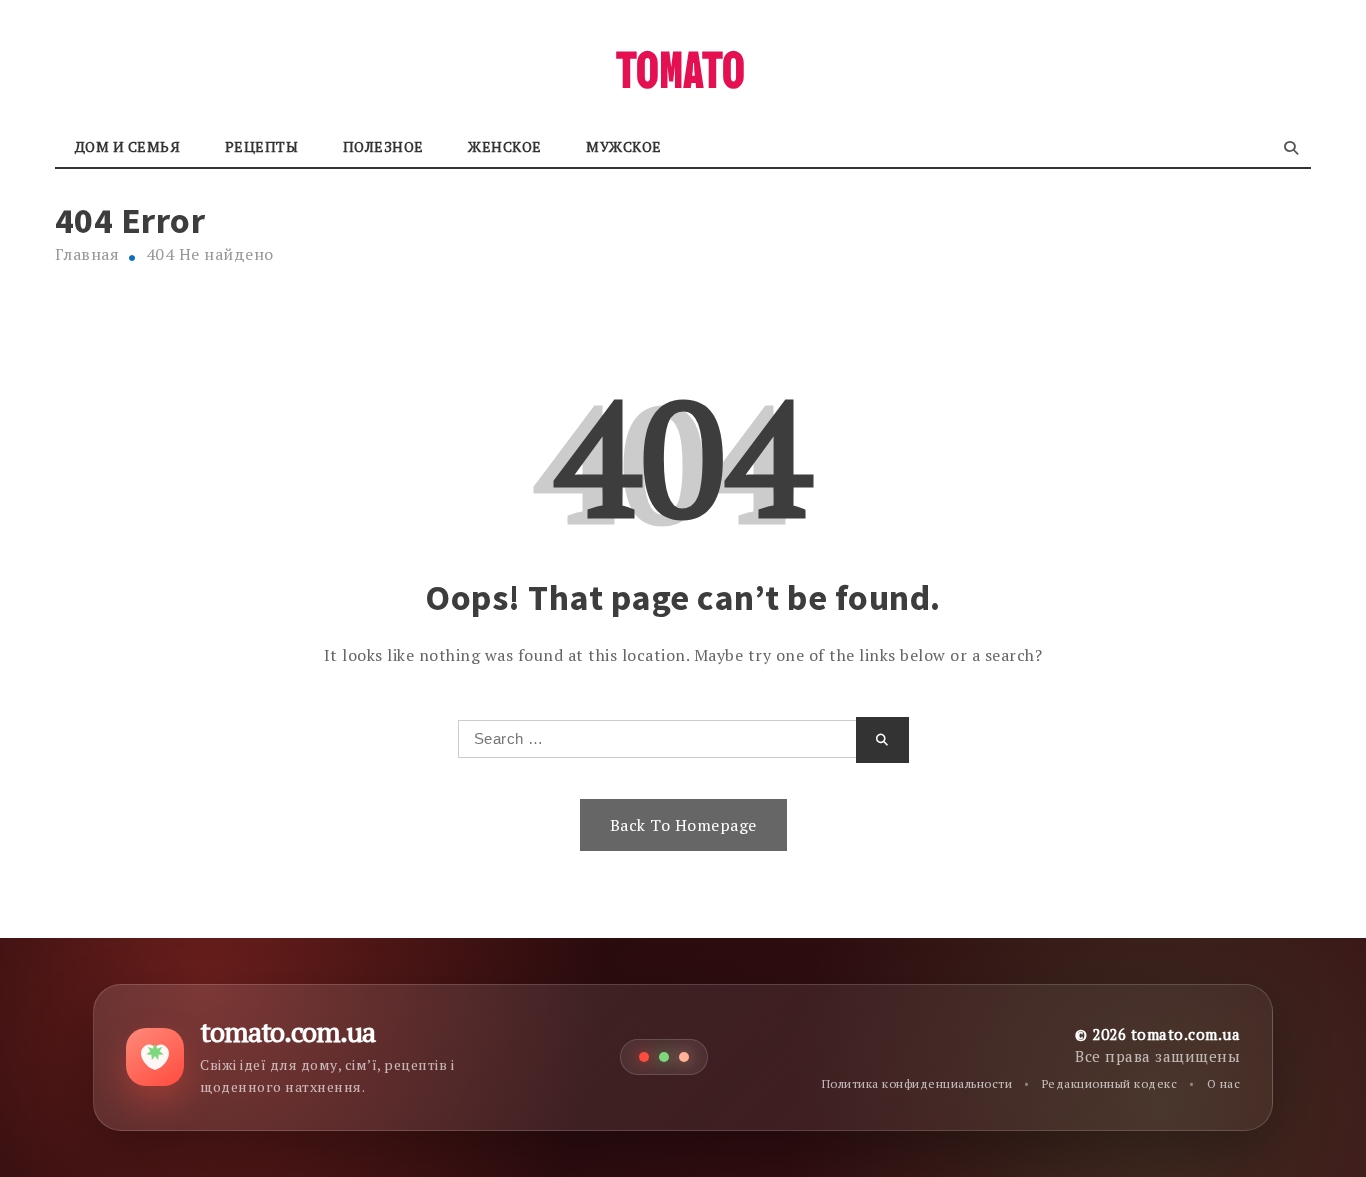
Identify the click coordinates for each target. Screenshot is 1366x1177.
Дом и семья (128, 146)
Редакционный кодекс (1110, 1083)
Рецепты (262, 146)
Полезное (383, 146)
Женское (505, 146)
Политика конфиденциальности (917, 1083)
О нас (1224, 1083)
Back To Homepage (683, 825)
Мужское (624, 146)
